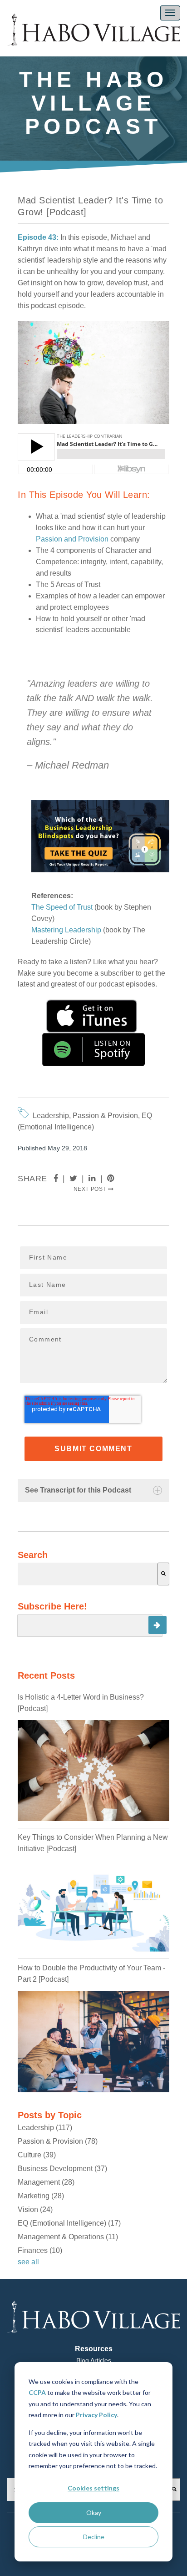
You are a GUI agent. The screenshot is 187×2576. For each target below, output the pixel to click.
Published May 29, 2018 (52, 1148)
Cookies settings (93, 2488)
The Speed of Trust (62, 907)
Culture (37, 2155)
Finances (40, 2250)
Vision (35, 2209)
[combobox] (88, 1574)
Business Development (62, 2169)
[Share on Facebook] (56, 1179)
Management (46, 2182)
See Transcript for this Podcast (78, 1490)
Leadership (51, 1116)
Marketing (41, 2196)
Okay (94, 2513)
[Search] (163, 1574)
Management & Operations (68, 2237)
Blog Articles (94, 2360)
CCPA (37, 2392)
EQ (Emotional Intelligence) (69, 2223)
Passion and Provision (72, 539)
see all (28, 2262)
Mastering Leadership (66, 930)
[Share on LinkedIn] (92, 1179)
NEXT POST (91, 1189)
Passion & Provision (105, 1116)
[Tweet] (74, 1179)
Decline (94, 2537)
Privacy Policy (96, 2415)
